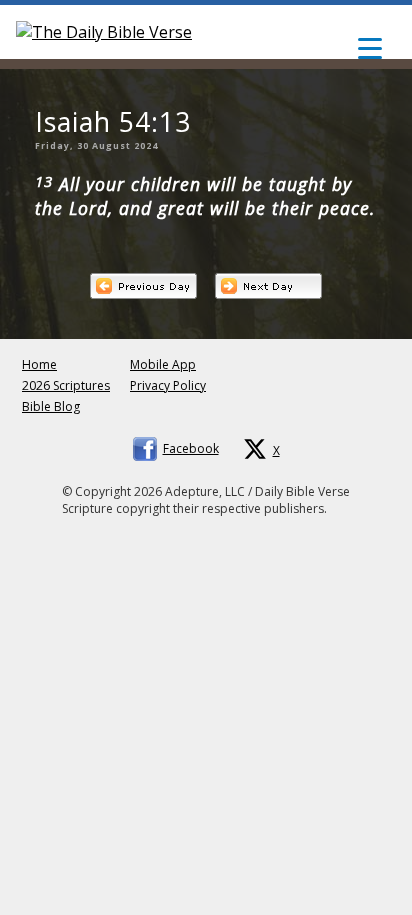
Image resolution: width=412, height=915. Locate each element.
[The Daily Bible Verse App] (104, 32)
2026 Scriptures (66, 385)
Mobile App (163, 364)
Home (39, 364)
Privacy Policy (168, 385)
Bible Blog (51, 406)
